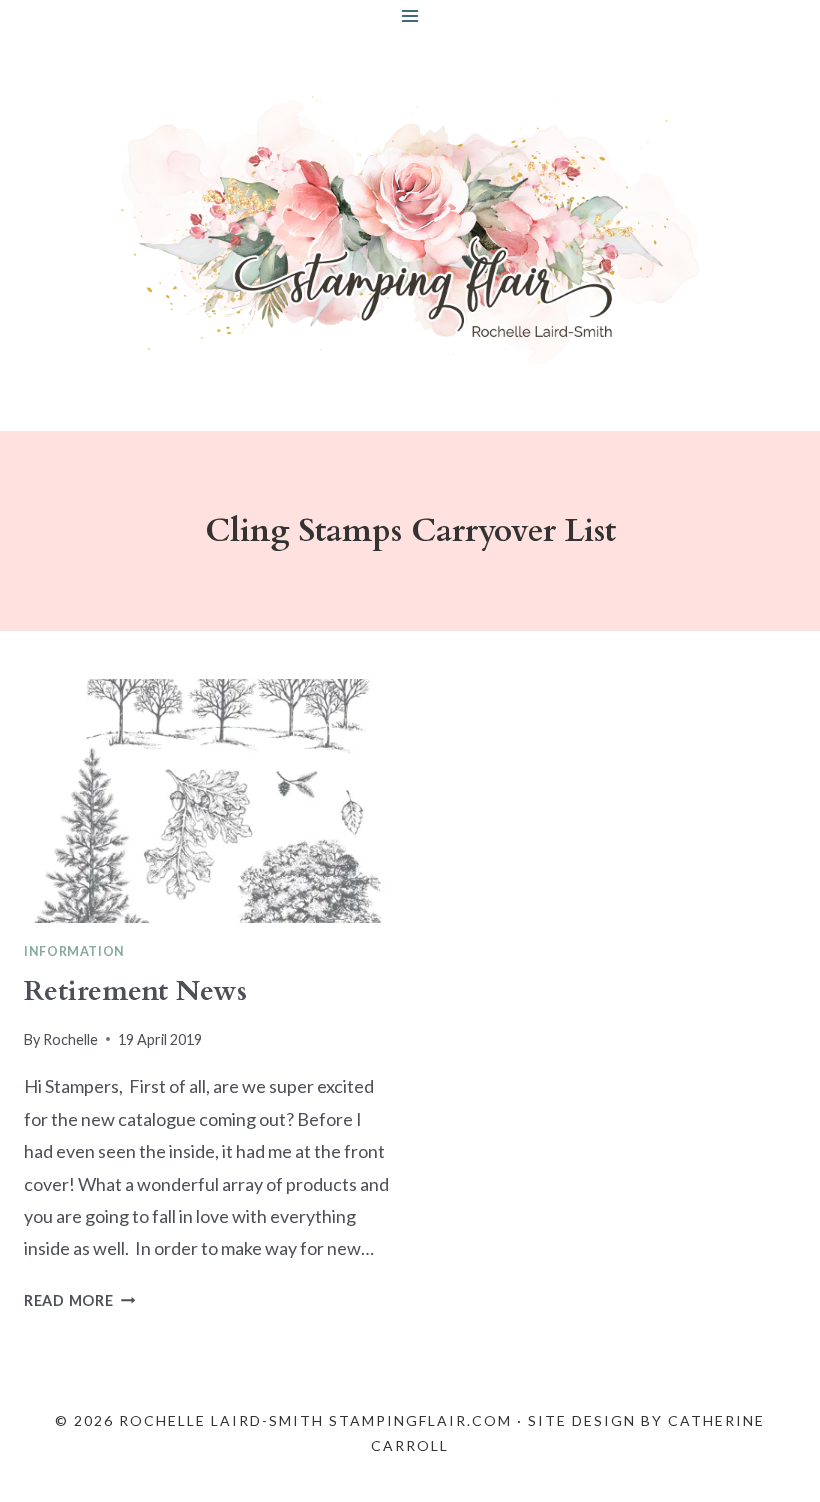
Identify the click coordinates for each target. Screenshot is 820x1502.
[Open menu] (410, 15)
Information (74, 951)
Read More (79, 1300)
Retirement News (135, 991)
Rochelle (70, 1039)
